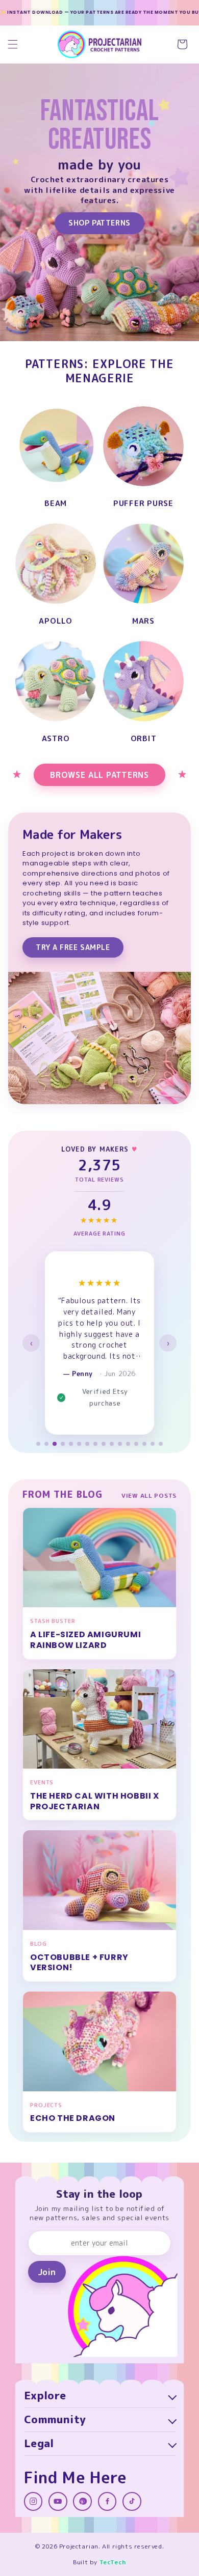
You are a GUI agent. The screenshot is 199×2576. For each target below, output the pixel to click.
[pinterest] (82, 2501)
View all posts (149, 1495)
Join (47, 2272)
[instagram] (33, 2501)
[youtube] (58, 2501)
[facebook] (107, 2501)
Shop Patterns (99, 223)
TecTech (113, 2562)
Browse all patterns (99, 775)
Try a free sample (73, 947)
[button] (13, 44)
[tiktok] (132, 2501)
